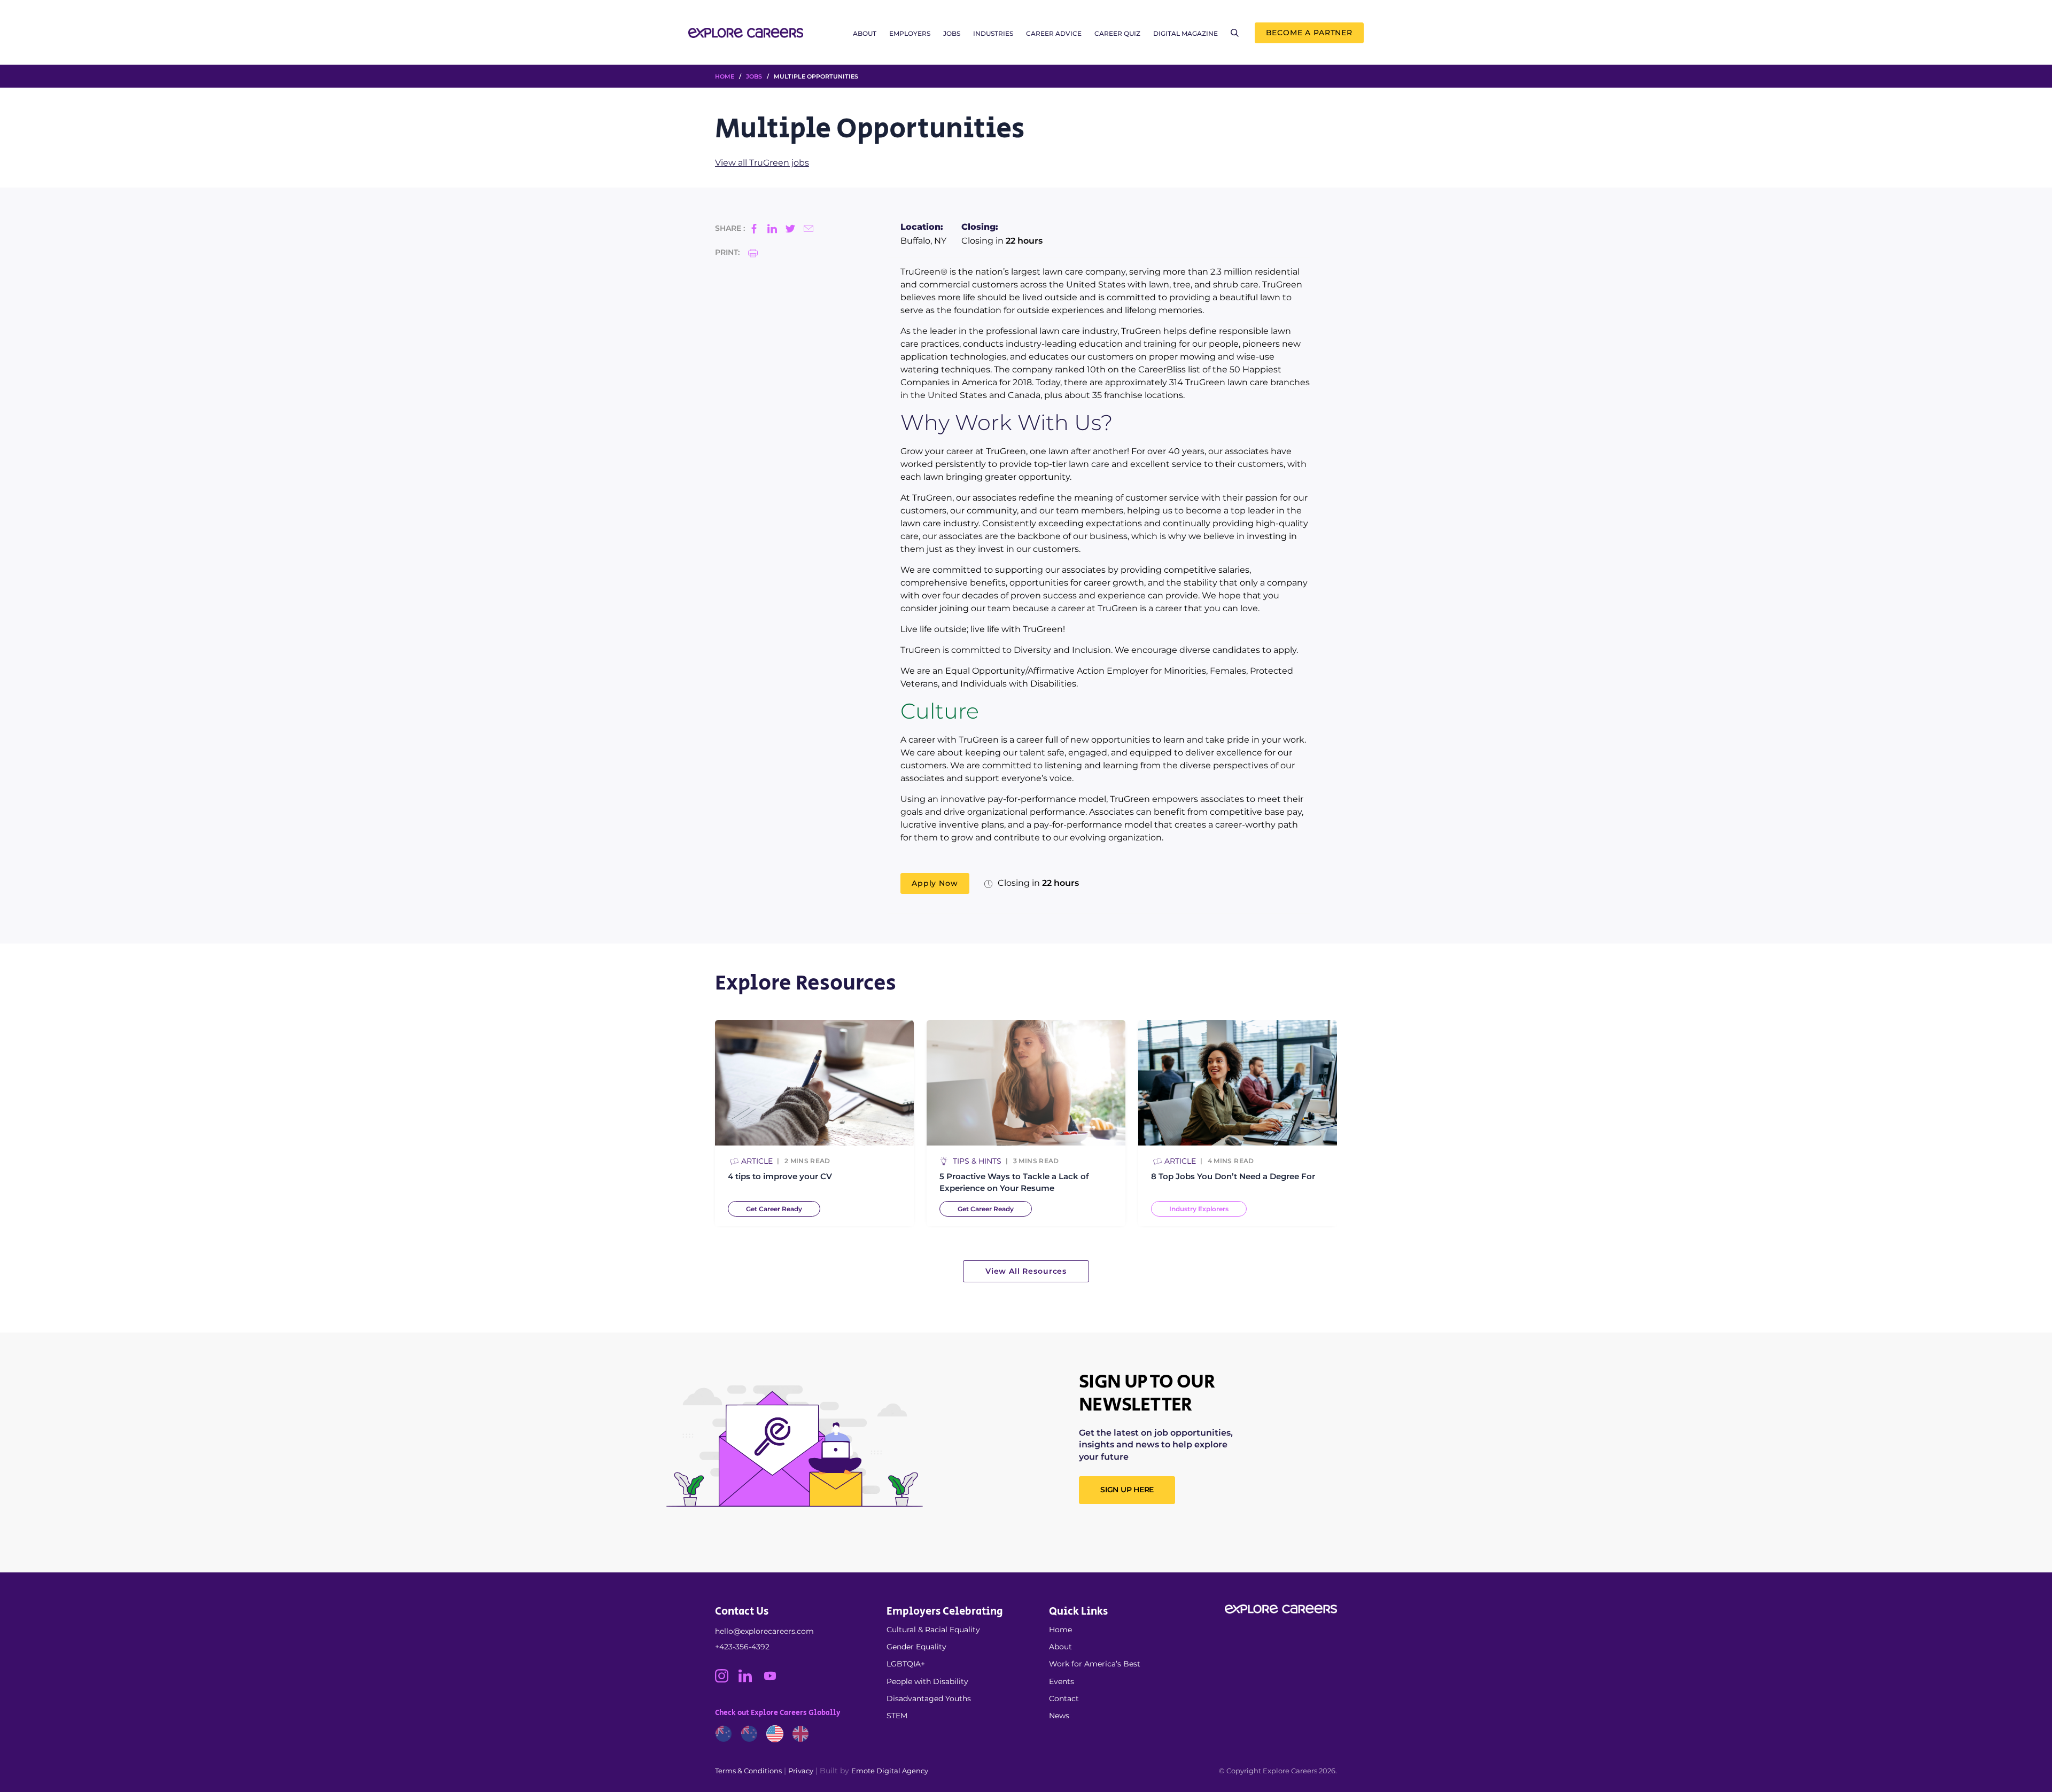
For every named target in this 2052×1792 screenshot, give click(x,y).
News (1059, 1716)
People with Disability (927, 1681)
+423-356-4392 (742, 1647)
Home (1060, 1630)
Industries (993, 33)
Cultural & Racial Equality (933, 1630)
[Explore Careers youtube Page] (774, 1680)
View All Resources (1026, 1271)
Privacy (801, 1771)
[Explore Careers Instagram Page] (727, 1680)
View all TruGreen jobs (762, 163)
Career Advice (1054, 33)
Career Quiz (1117, 33)
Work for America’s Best (1095, 1664)
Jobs (952, 33)
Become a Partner (1309, 33)
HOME (725, 76)
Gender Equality (916, 1647)
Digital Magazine (1186, 33)
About (865, 33)
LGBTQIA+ (906, 1664)
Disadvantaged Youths (929, 1698)
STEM (897, 1716)
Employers (910, 33)
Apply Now (935, 883)
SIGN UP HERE (1127, 1490)
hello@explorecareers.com (764, 1631)
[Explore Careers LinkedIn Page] (750, 1680)
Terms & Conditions (748, 1771)
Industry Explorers (1199, 1209)
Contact (1064, 1698)
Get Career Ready (774, 1209)
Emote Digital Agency (890, 1771)
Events (1062, 1681)
